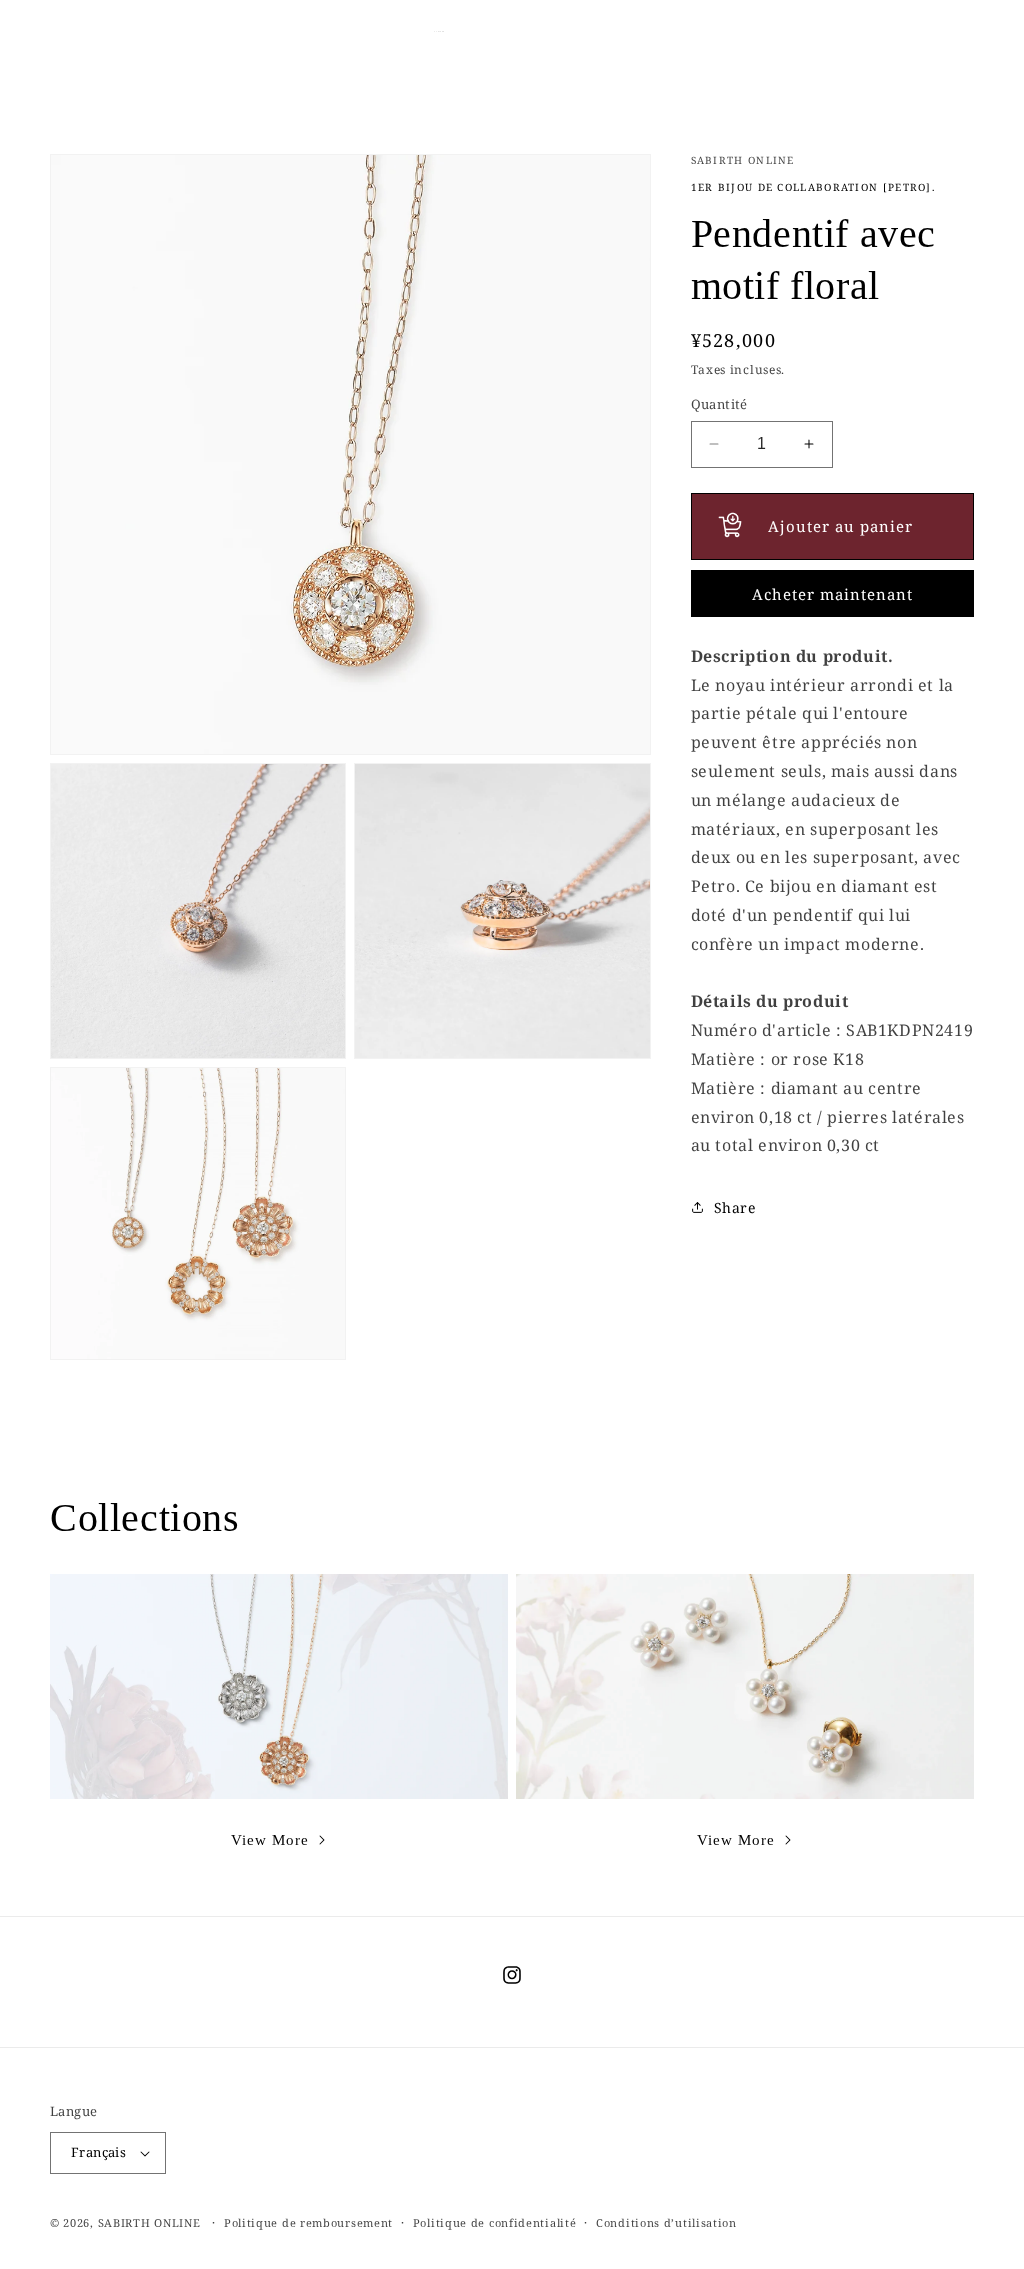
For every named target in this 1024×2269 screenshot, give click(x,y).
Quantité (719, 404)
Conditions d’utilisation (666, 2222)
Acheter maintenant (832, 594)
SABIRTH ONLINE (149, 2222)
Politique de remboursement (308, 2222)
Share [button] (735, 1207)
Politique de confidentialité (495, 2222)
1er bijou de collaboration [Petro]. (814, 187)
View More (270, 1840)
